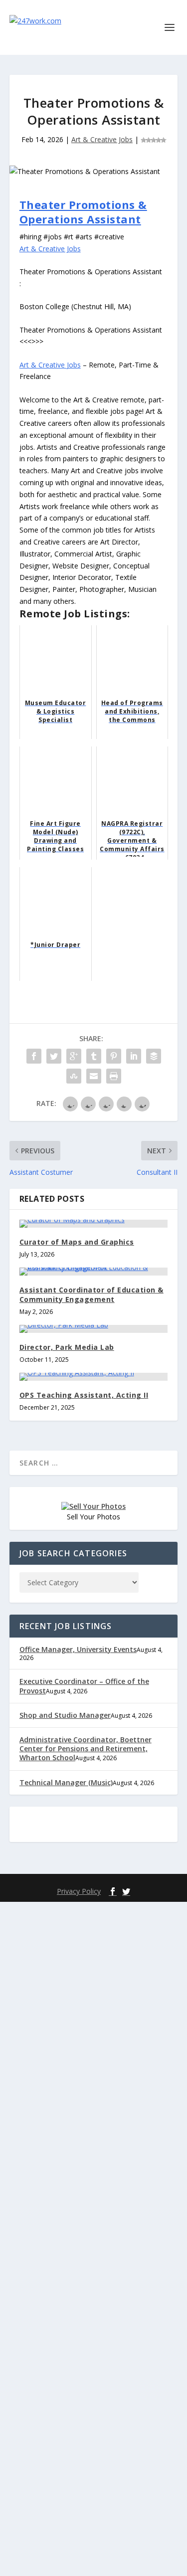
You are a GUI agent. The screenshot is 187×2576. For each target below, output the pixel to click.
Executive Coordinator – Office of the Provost (84, 1686)
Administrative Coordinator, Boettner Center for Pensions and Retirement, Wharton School (86, 1748)
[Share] (34, 1056)
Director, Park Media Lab (67, 1347)
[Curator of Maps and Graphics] (94, 1224)
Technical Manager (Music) (66, 1782)
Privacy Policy (79, 1891)
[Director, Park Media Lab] (94, 1329)
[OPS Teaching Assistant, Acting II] (94, 1377)
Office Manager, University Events (78, 1649)
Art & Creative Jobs (102, 139)
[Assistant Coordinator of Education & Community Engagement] (94, 1272)
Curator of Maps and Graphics (77, 1242)
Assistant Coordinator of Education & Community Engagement (92, 1294)
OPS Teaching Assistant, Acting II (84, 1395)
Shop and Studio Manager (65, 1715)
